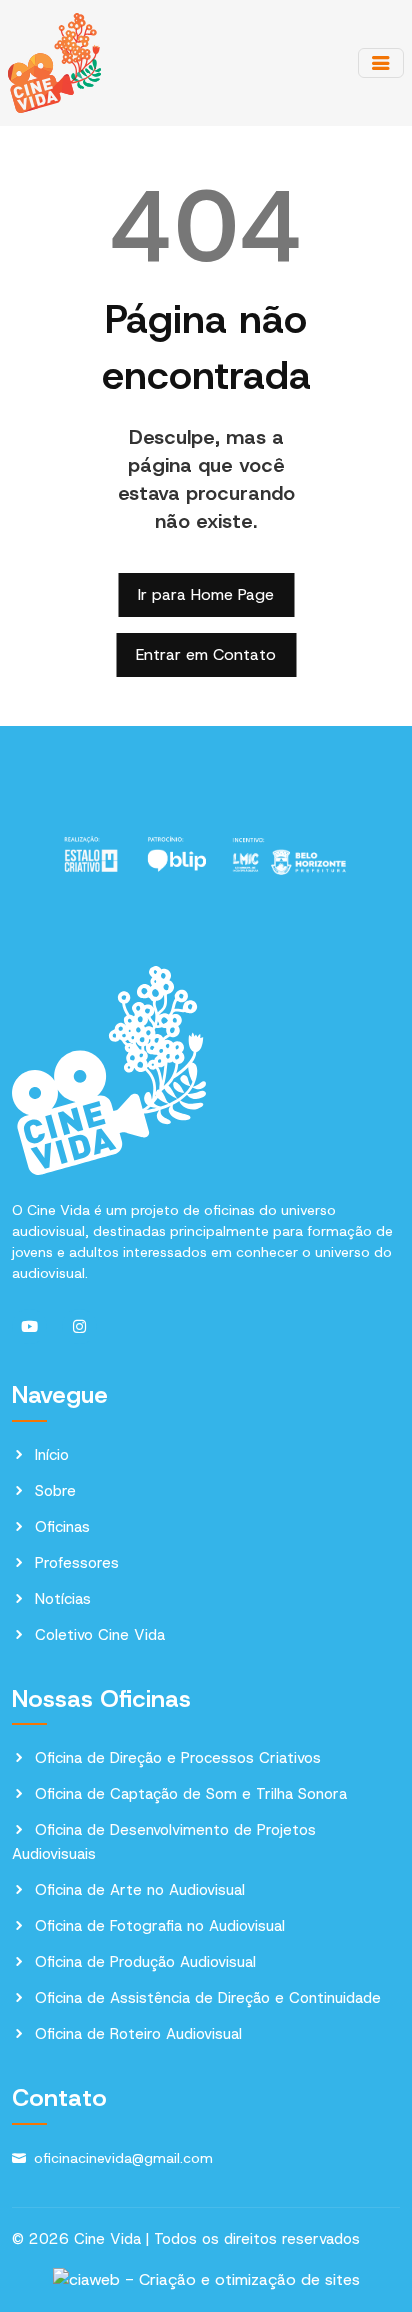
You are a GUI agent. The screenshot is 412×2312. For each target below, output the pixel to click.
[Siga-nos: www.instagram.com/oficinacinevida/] (79, 1326)
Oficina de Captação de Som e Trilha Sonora (191, 1794)
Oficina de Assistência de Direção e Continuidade (208, 1998)
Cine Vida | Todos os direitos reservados (217, 2239)
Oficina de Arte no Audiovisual (140, 1890)
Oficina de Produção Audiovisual (145, 1962)
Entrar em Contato (206, 654)
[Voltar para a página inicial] (54, 61)
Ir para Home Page (206, 594)
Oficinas (62, 1527)
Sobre (55, 1491)
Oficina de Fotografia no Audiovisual (160, 1926)
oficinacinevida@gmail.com (123, 2158)
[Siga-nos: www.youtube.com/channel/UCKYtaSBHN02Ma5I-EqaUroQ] (29, 1326)
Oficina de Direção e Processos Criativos (178, 1758)
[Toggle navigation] (381, 63)
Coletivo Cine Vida (100, 1635)
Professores (77, 1563)
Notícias (63, 1599)
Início (52, 1455)
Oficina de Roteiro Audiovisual (138, 2034)
